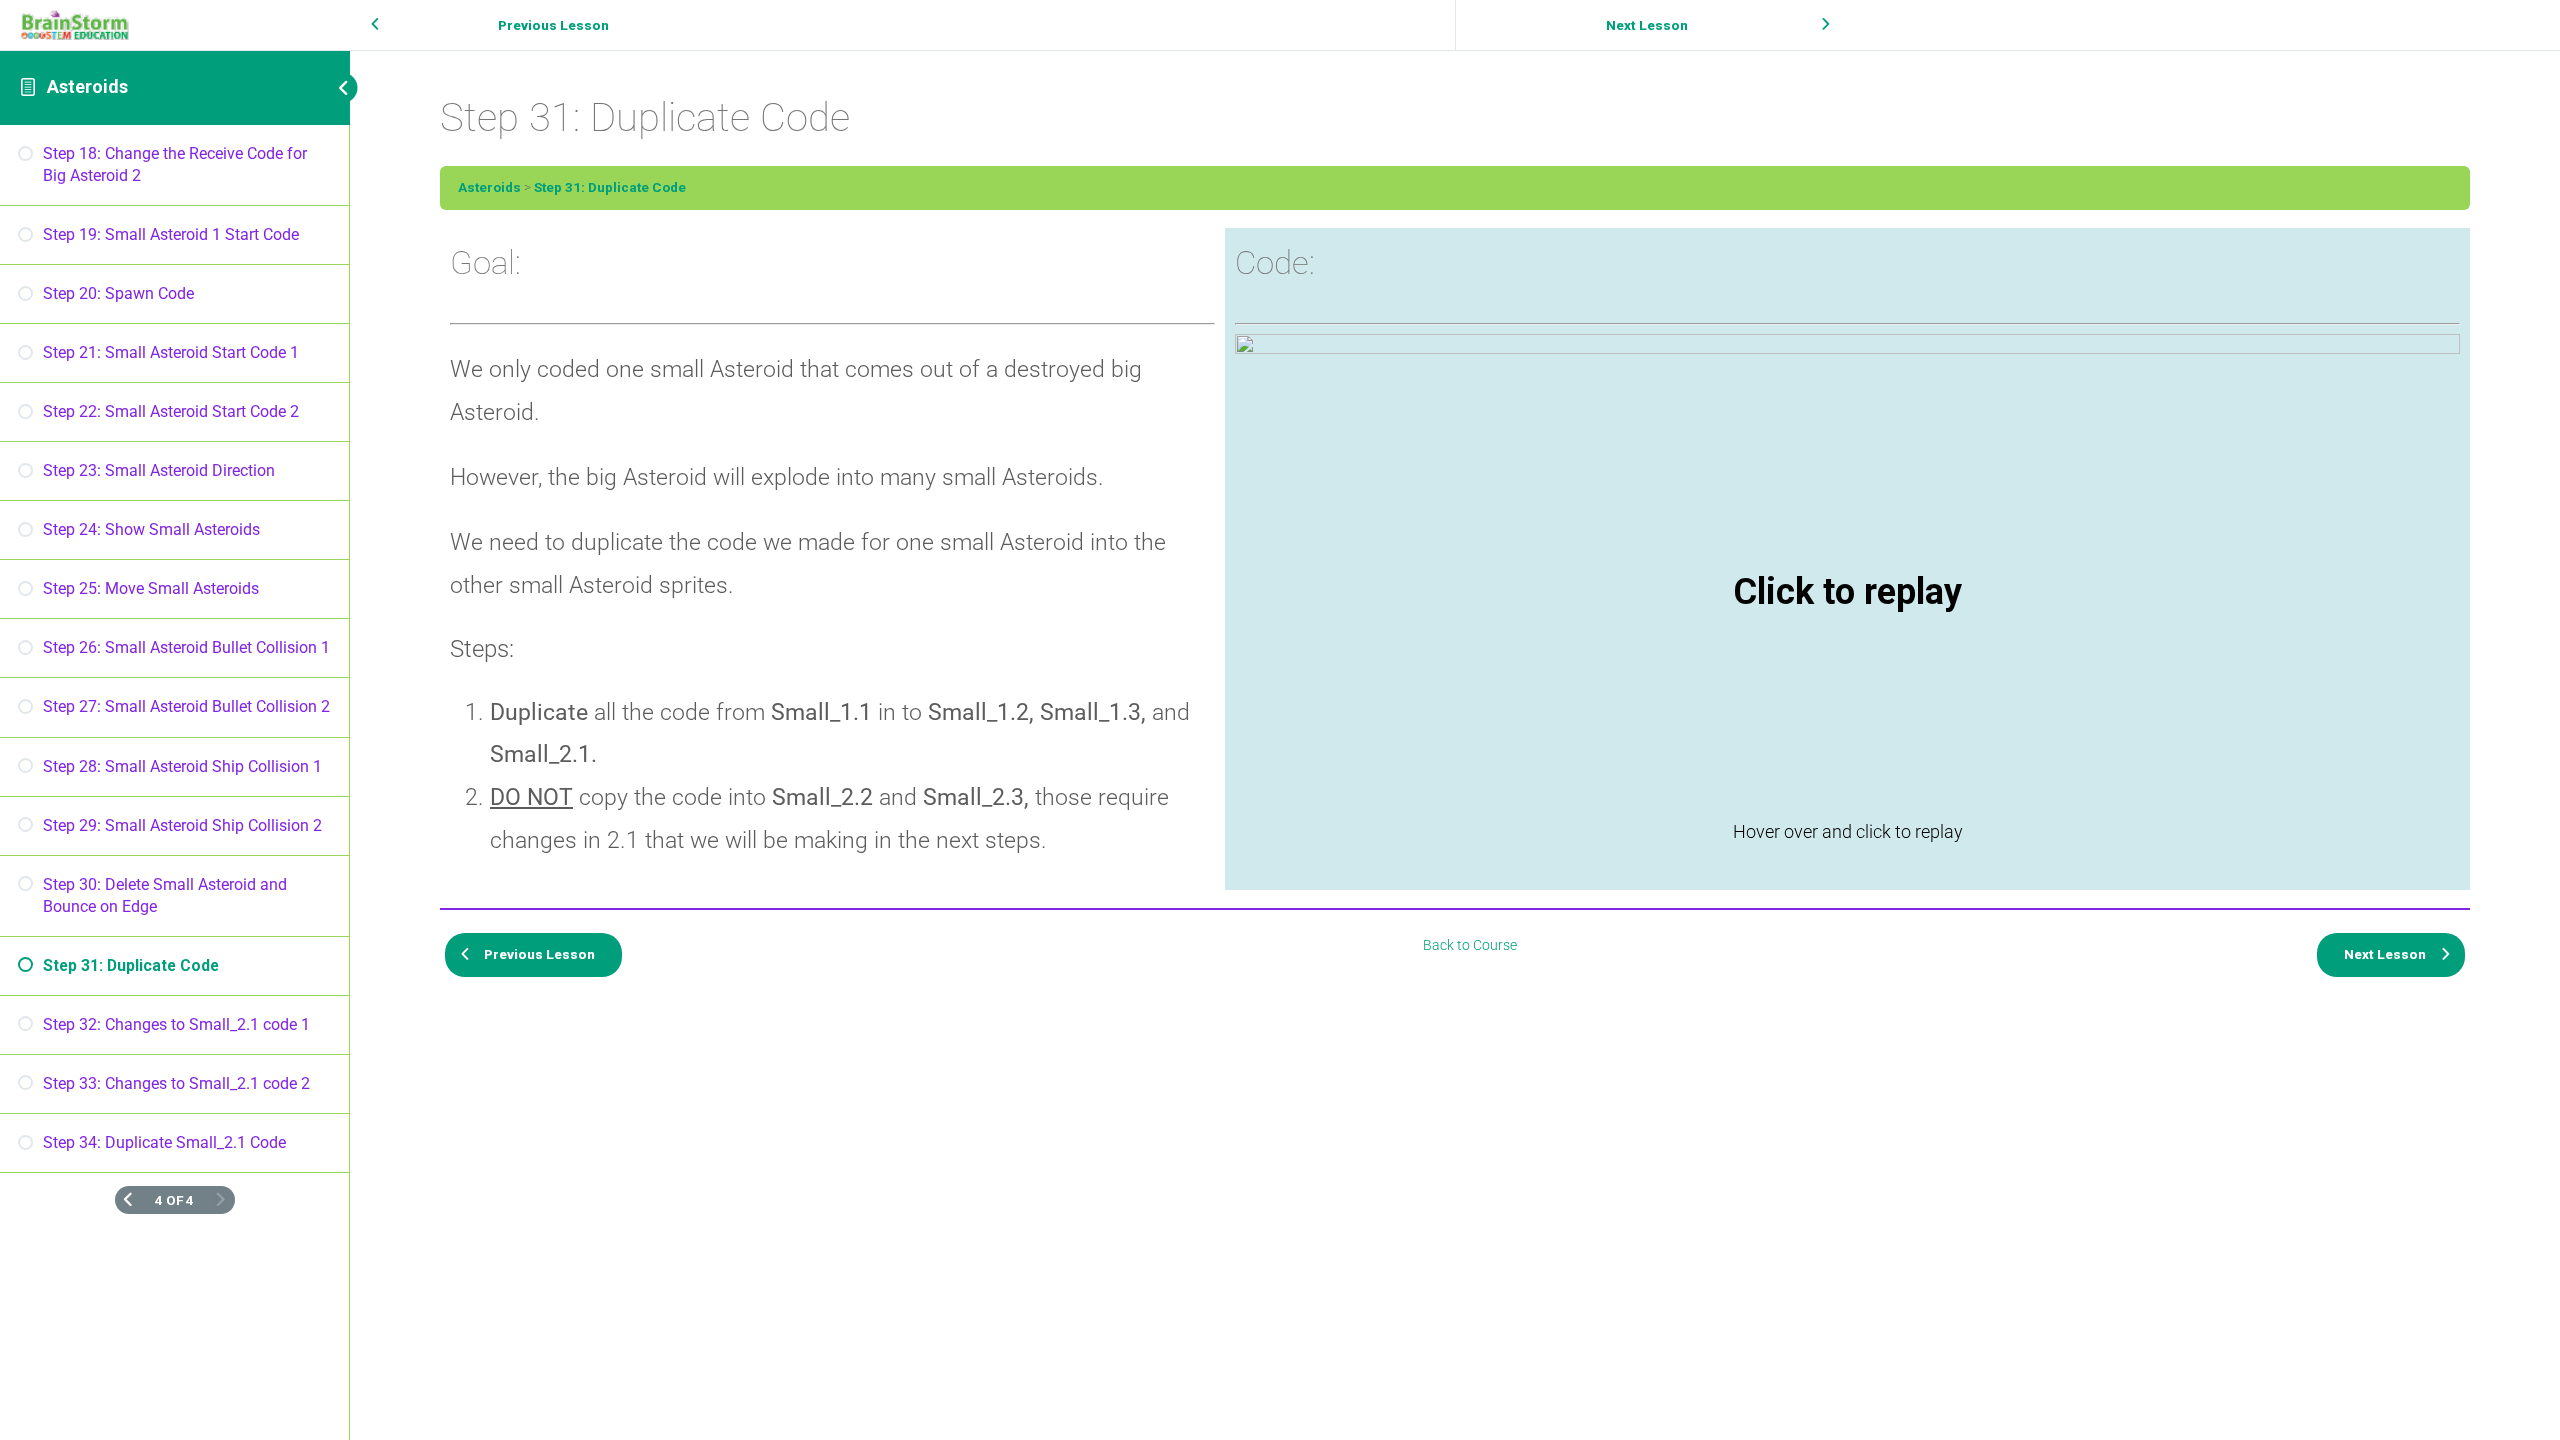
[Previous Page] (128, 1200)
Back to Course (1470, 945)
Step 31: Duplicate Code (610, 187)
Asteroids (87, 86)
